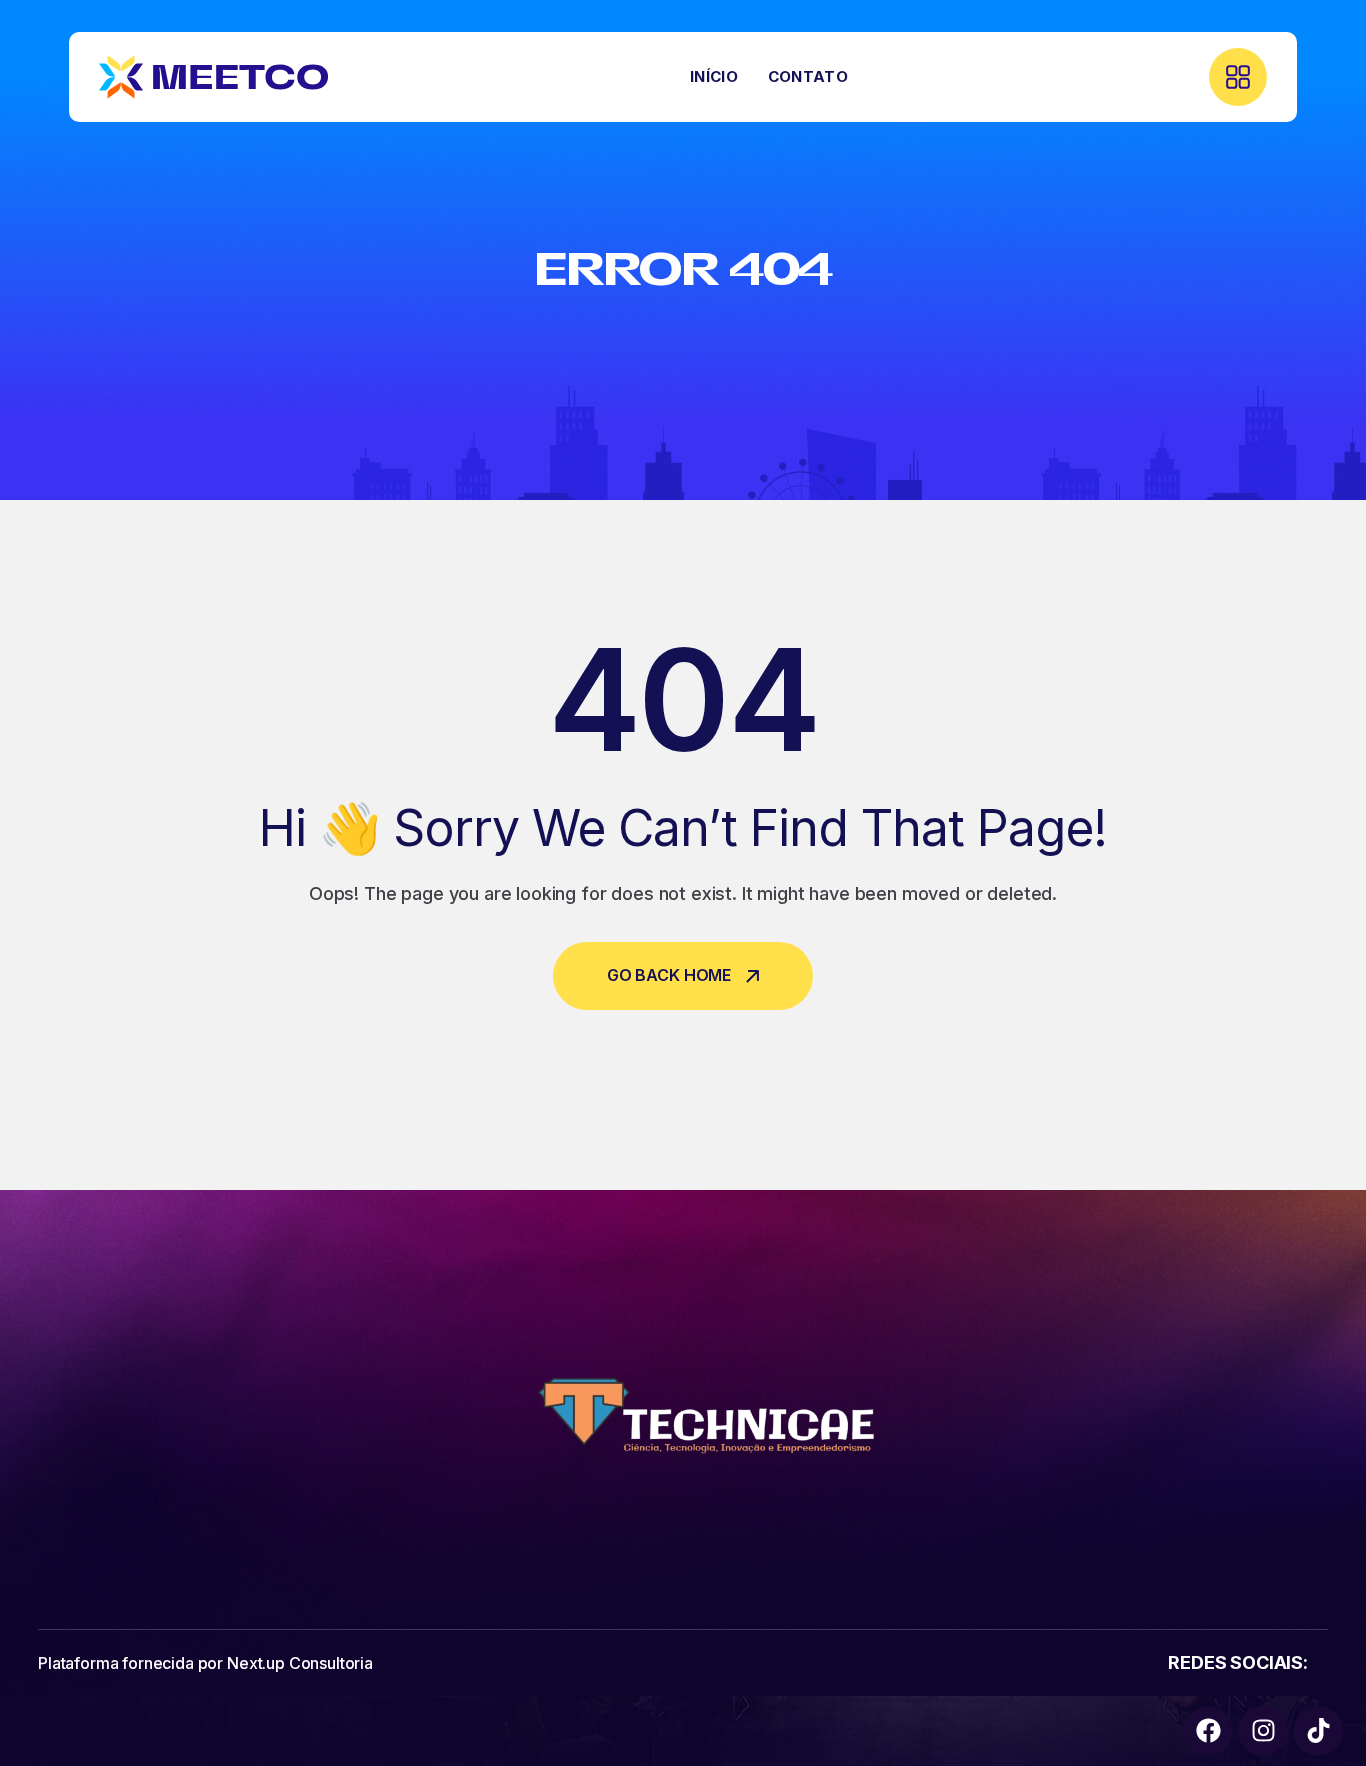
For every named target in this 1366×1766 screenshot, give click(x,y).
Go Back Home (669, 975)
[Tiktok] (1318, 1731)
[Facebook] (1208, 1731)
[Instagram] (1263, 1731)
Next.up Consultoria (300, 1663)
